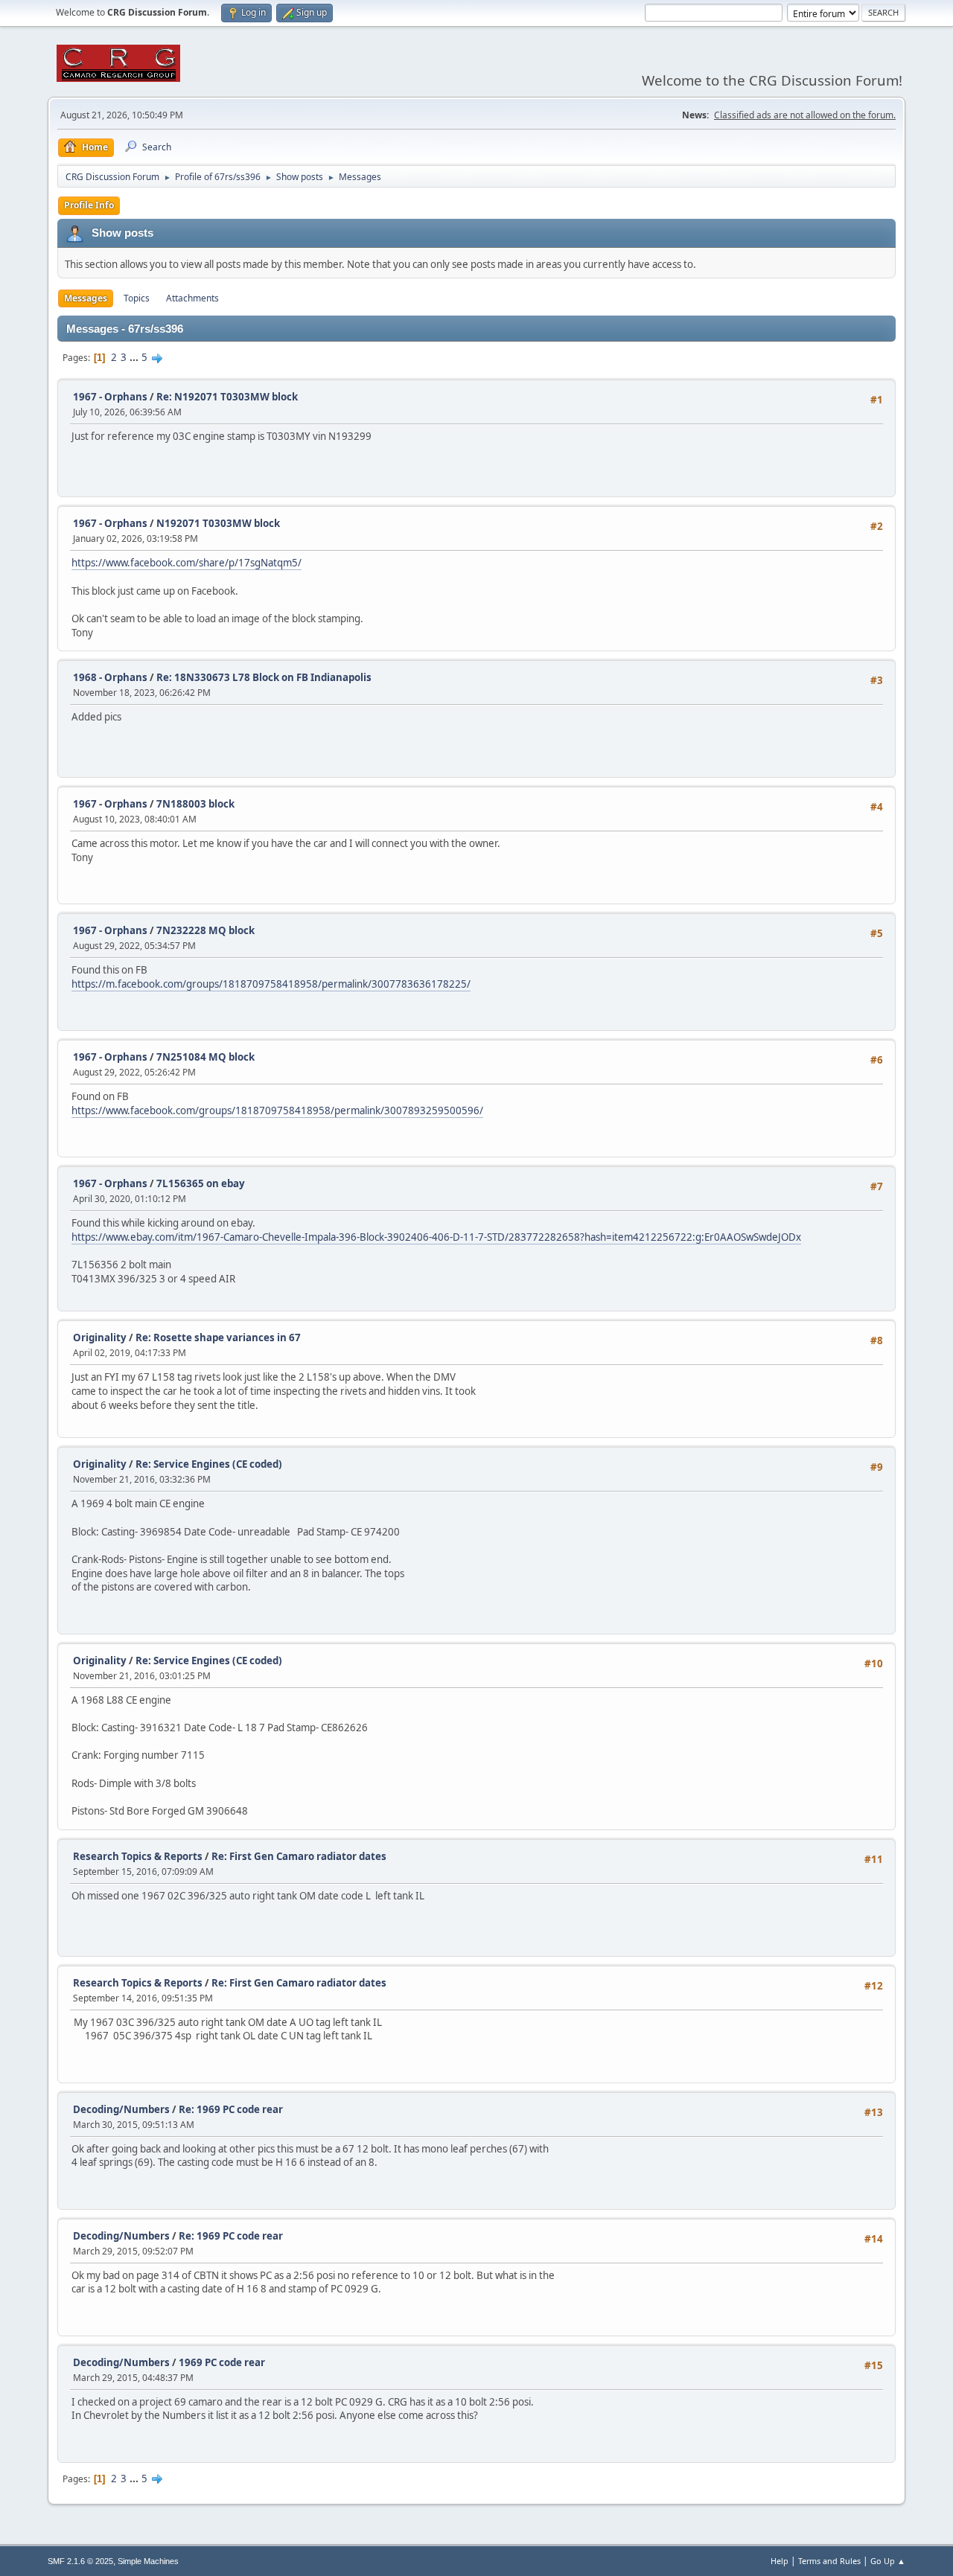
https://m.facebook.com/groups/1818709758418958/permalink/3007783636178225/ (271, 984)
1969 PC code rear (222, 2362)
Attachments (192, 298)
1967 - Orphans (110, 397)
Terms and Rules (829, 2561)
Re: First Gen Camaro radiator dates (299, 1856)
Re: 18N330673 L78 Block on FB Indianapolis (264, 677)
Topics (137, 298)
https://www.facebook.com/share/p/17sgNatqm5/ (187, 563)
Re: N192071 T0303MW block (227, 397)
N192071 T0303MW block (218, 523)
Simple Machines (148, 2561)
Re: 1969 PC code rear (231, 2109)
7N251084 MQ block (205, 1057)
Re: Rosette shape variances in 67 (218, 1337)
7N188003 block (195, 804)
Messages (86, 298)
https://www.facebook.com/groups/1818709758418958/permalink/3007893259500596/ (277, 1110)
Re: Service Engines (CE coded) (209, 1464)
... (135, 357)
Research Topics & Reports (138, 1856)
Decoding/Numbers (121, 2109)
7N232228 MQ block (205, 930)
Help (780, 2561)
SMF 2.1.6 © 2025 (80, 2561)
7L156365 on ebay (201, 1183)
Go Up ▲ (888, 2561)
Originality (100, 1337)
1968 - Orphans (110, 677)
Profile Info (89, 205)
